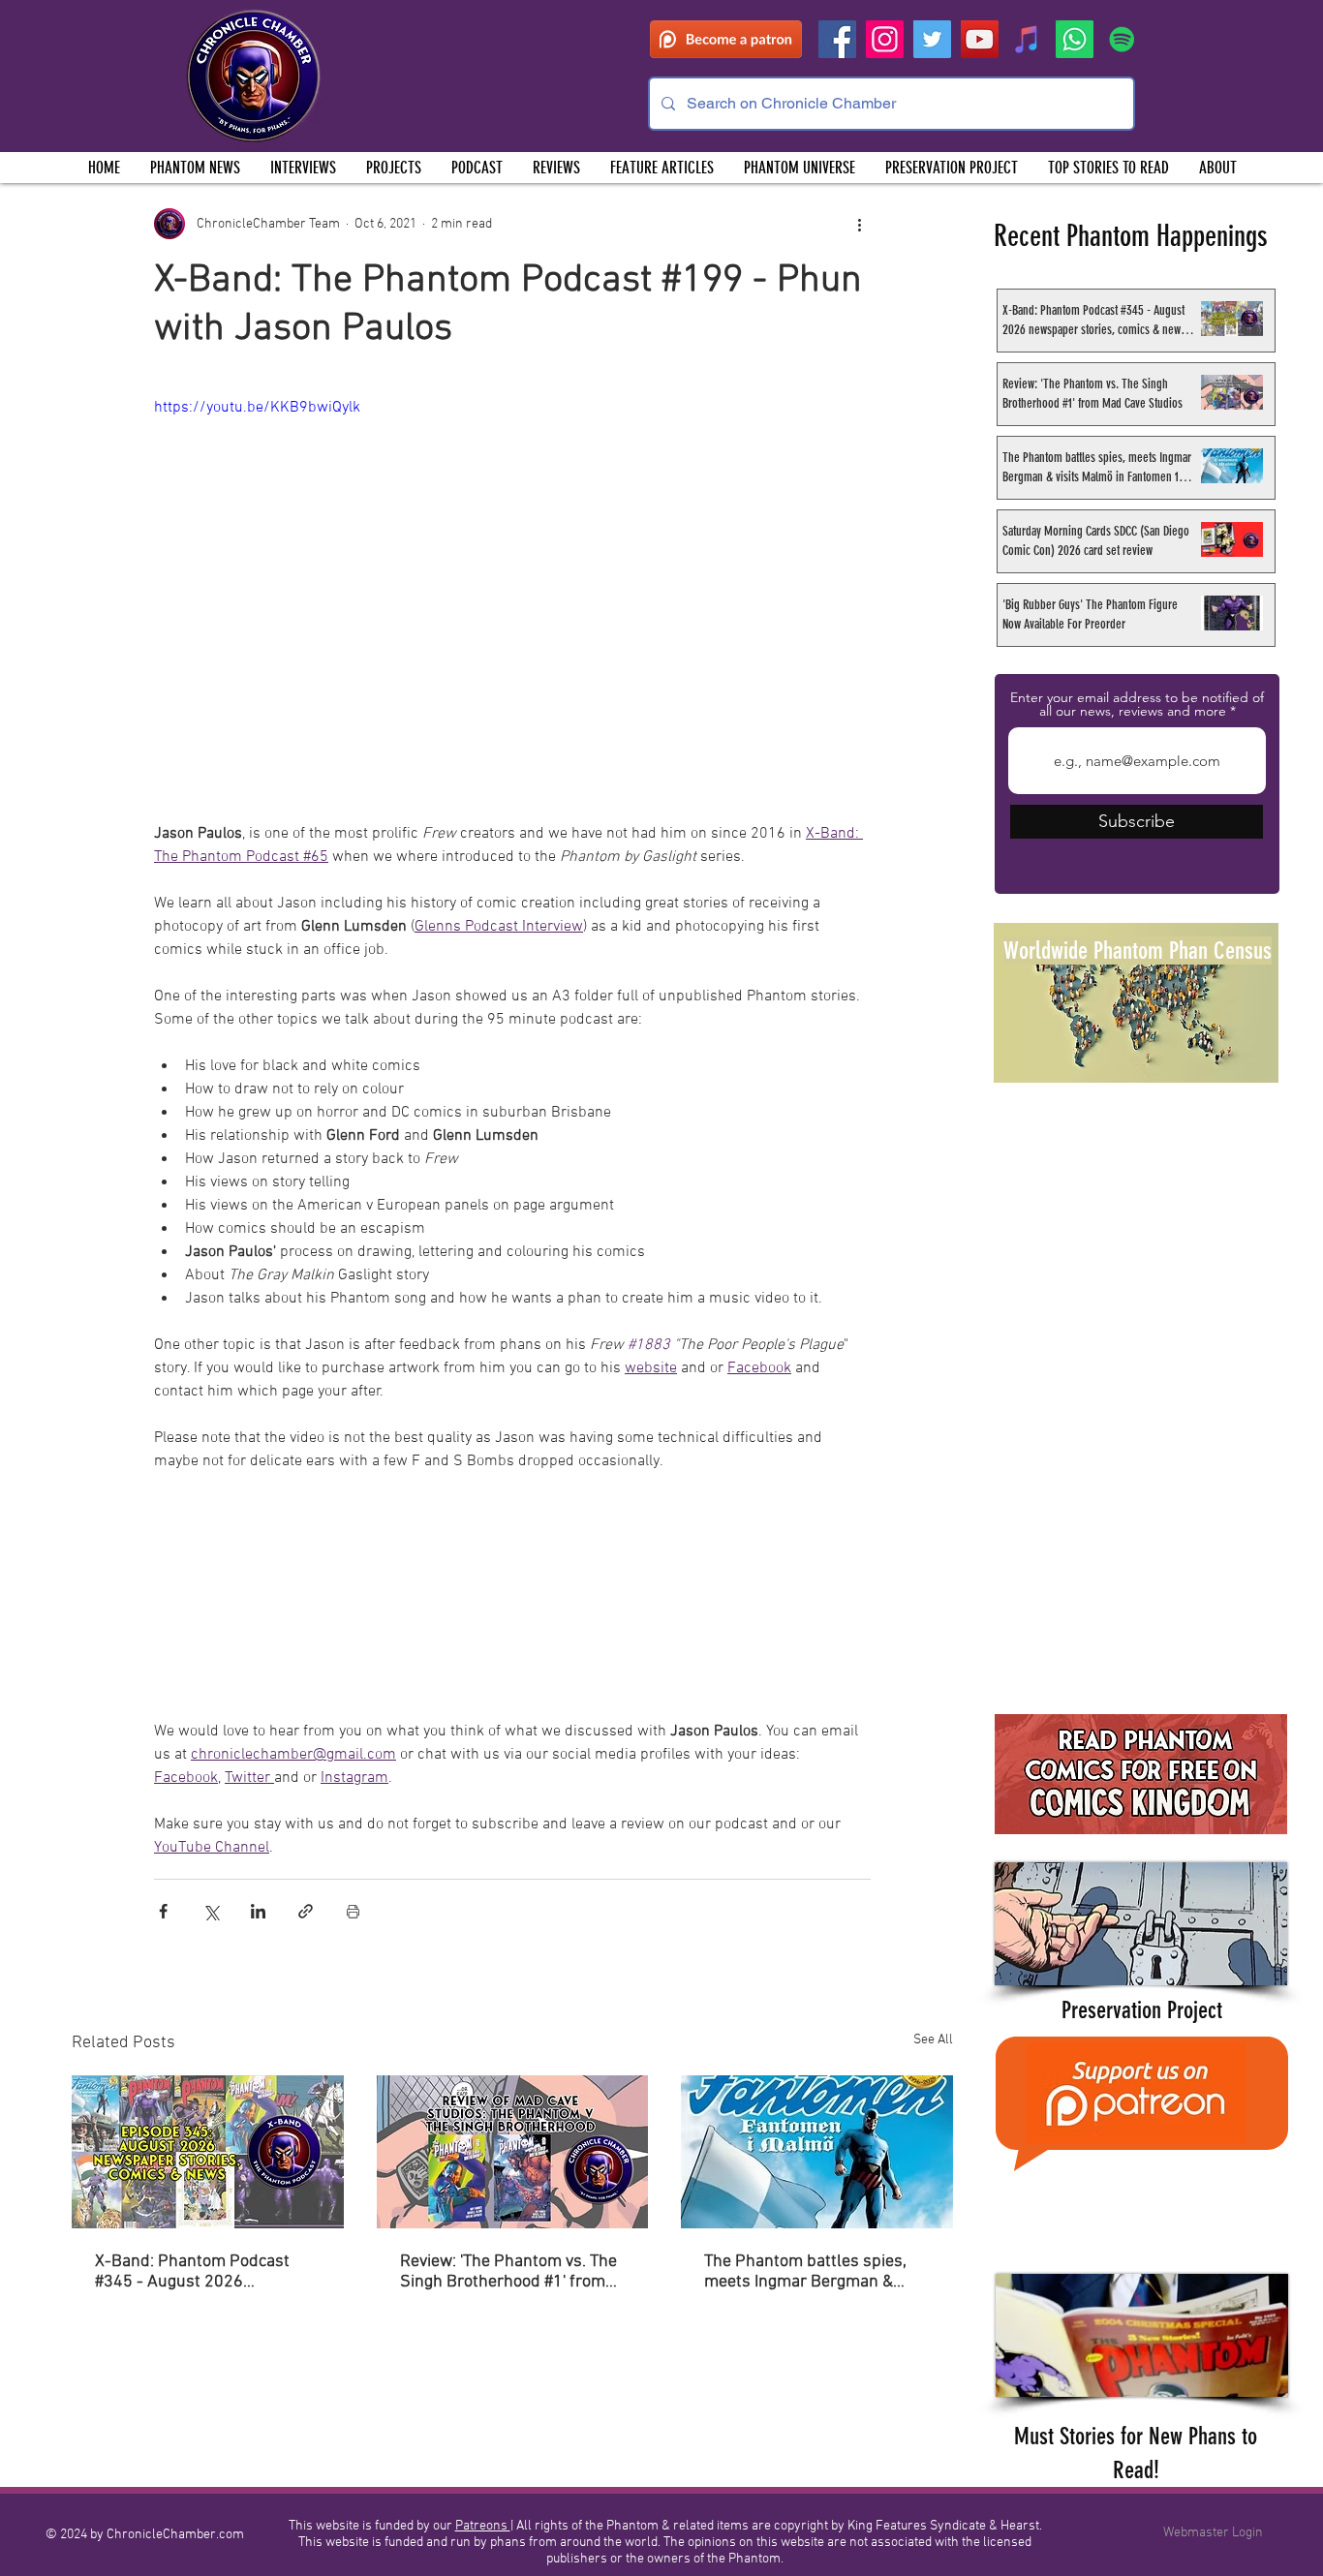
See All (933, 2040)
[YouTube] (980, 39)
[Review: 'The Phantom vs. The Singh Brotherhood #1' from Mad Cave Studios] (513, 2152)
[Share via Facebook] (163, 1911)
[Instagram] (885, 39)
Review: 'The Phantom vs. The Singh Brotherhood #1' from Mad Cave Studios (508, 2272)
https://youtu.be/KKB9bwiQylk (257, 408)
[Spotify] (1122, 39)
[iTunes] (1027, 39)
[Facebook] (837, 39)
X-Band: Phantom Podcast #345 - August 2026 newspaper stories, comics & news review (201, 2272)
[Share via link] (306, 1911)
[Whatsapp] (1075, 39)
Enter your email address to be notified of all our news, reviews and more (1137, 704)
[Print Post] (353, 1911)
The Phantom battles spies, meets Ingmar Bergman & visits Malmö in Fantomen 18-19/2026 (814, 2272)
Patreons (483, 2526)
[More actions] (859, 224)
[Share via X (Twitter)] (211, 1911)
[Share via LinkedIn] (258, 1911)
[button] (393, 168)
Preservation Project (1142, 2010)
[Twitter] (932, 39)
